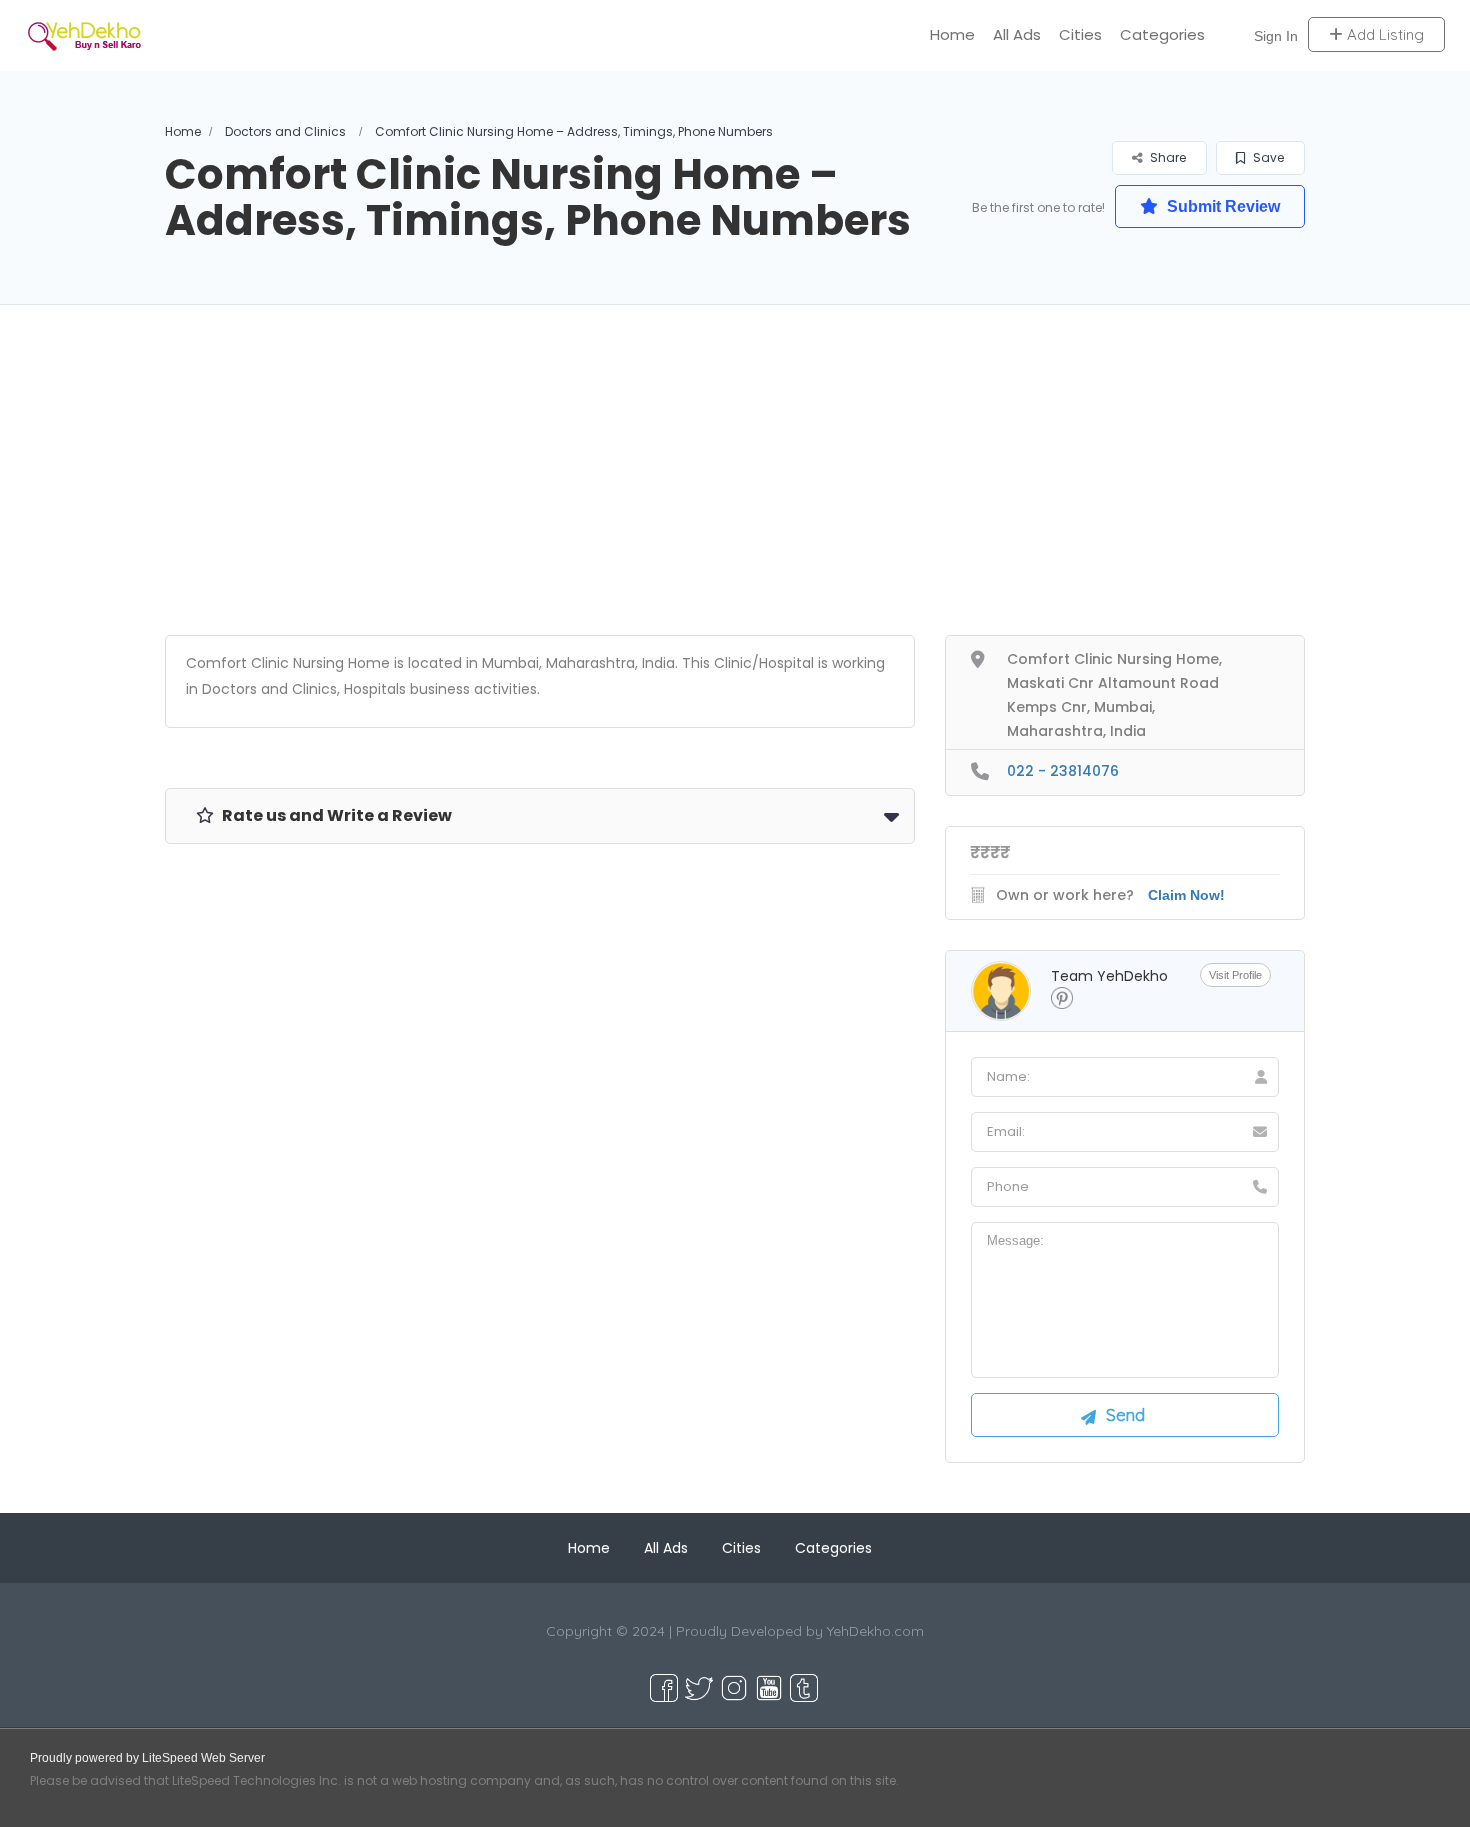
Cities (1080, 34)
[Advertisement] (735, 495)
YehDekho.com (875, 1631)
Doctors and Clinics (285, 131)
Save (1267, 157)
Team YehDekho (1109, 976)
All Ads (1017, 34)
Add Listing (1383, 34)
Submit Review (1221, 206)
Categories (1162, 34)
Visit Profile (1235, 975)
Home (952, 34)
